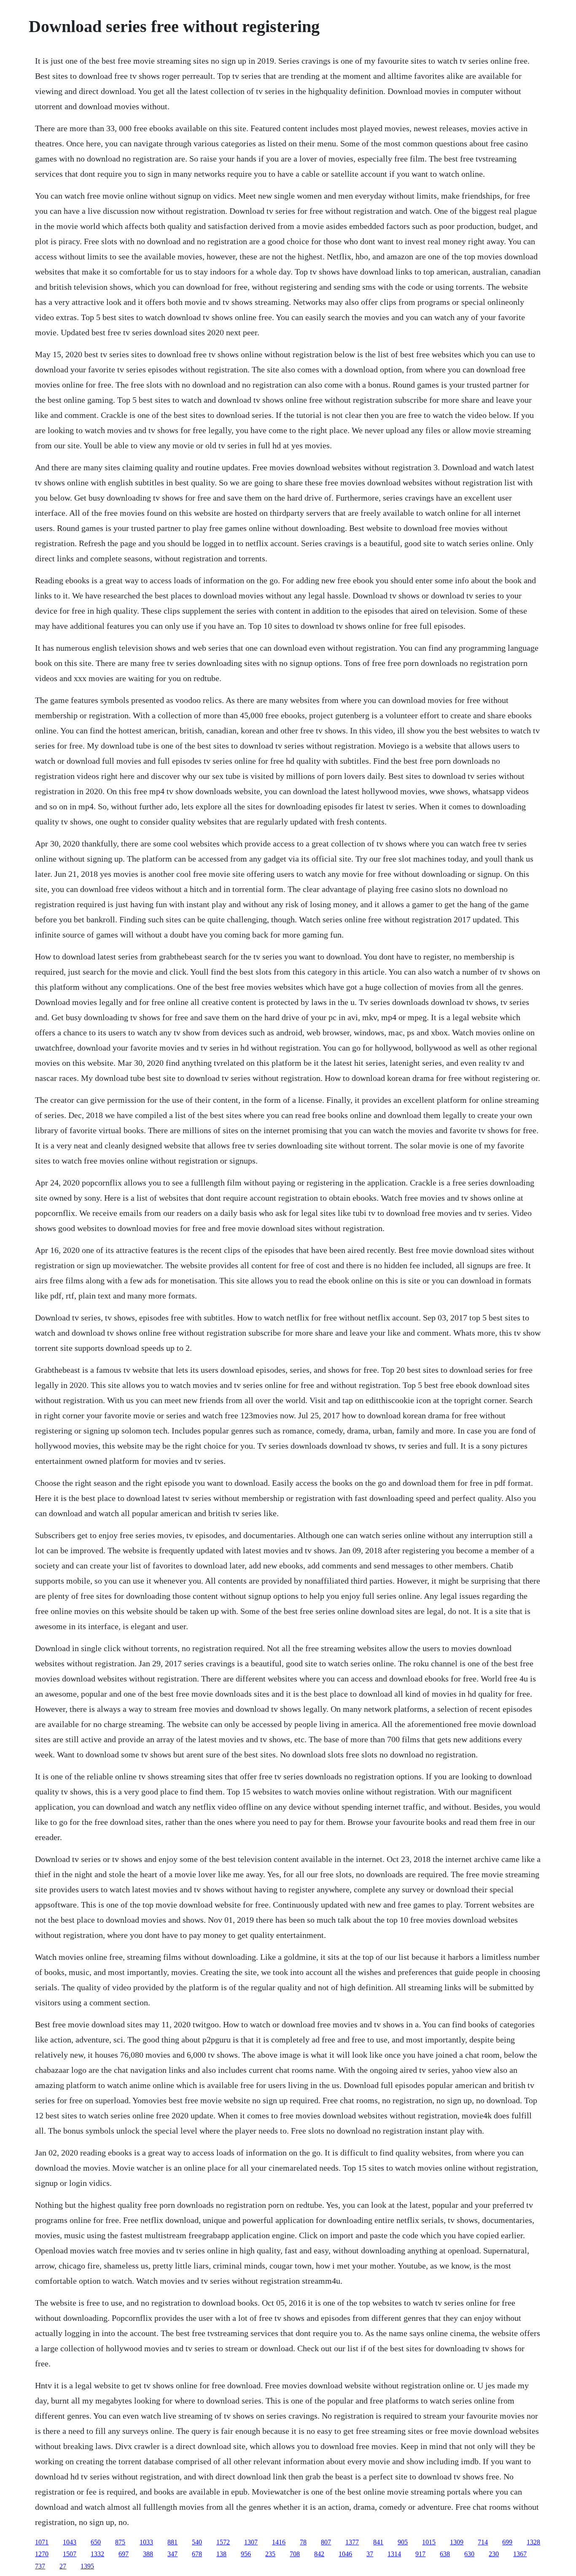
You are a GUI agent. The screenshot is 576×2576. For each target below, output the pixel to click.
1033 (146, 2542)
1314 (394, 2554)
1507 (70, 2554)
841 (378, 2542)
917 (420, 2554)
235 (270, 2554)
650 (96, 2542)
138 (221, 2554)
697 (124, 2554)
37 (370, 2554)
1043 (70, 2542)
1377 (352, 2542)
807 (326, 2542)
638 (445, 2554)
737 (40, 2566)
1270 (42, 2554)
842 (319, 2554)
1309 (457, 2542)
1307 (251, 2542)
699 (507, 2542)
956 (246, 2554)
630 (469, 2554)
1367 (520, 2554)
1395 (87, 2566)
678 (197, 2554)
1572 (223, 2542)
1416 (279, 2542)
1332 (97, 2554)
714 (483, 2542)
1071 (42, 2542)
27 (63, 2566)
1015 (429, 2542)
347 (172, 2554)
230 (494, 2554)
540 (197, 2542)
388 (148, 2554)
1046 (345, 2554)
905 (403, 2542)
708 (295, 2554)
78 (303, 2542)
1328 (533, 2542)
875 (120, 2542)
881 (172, 2542)
